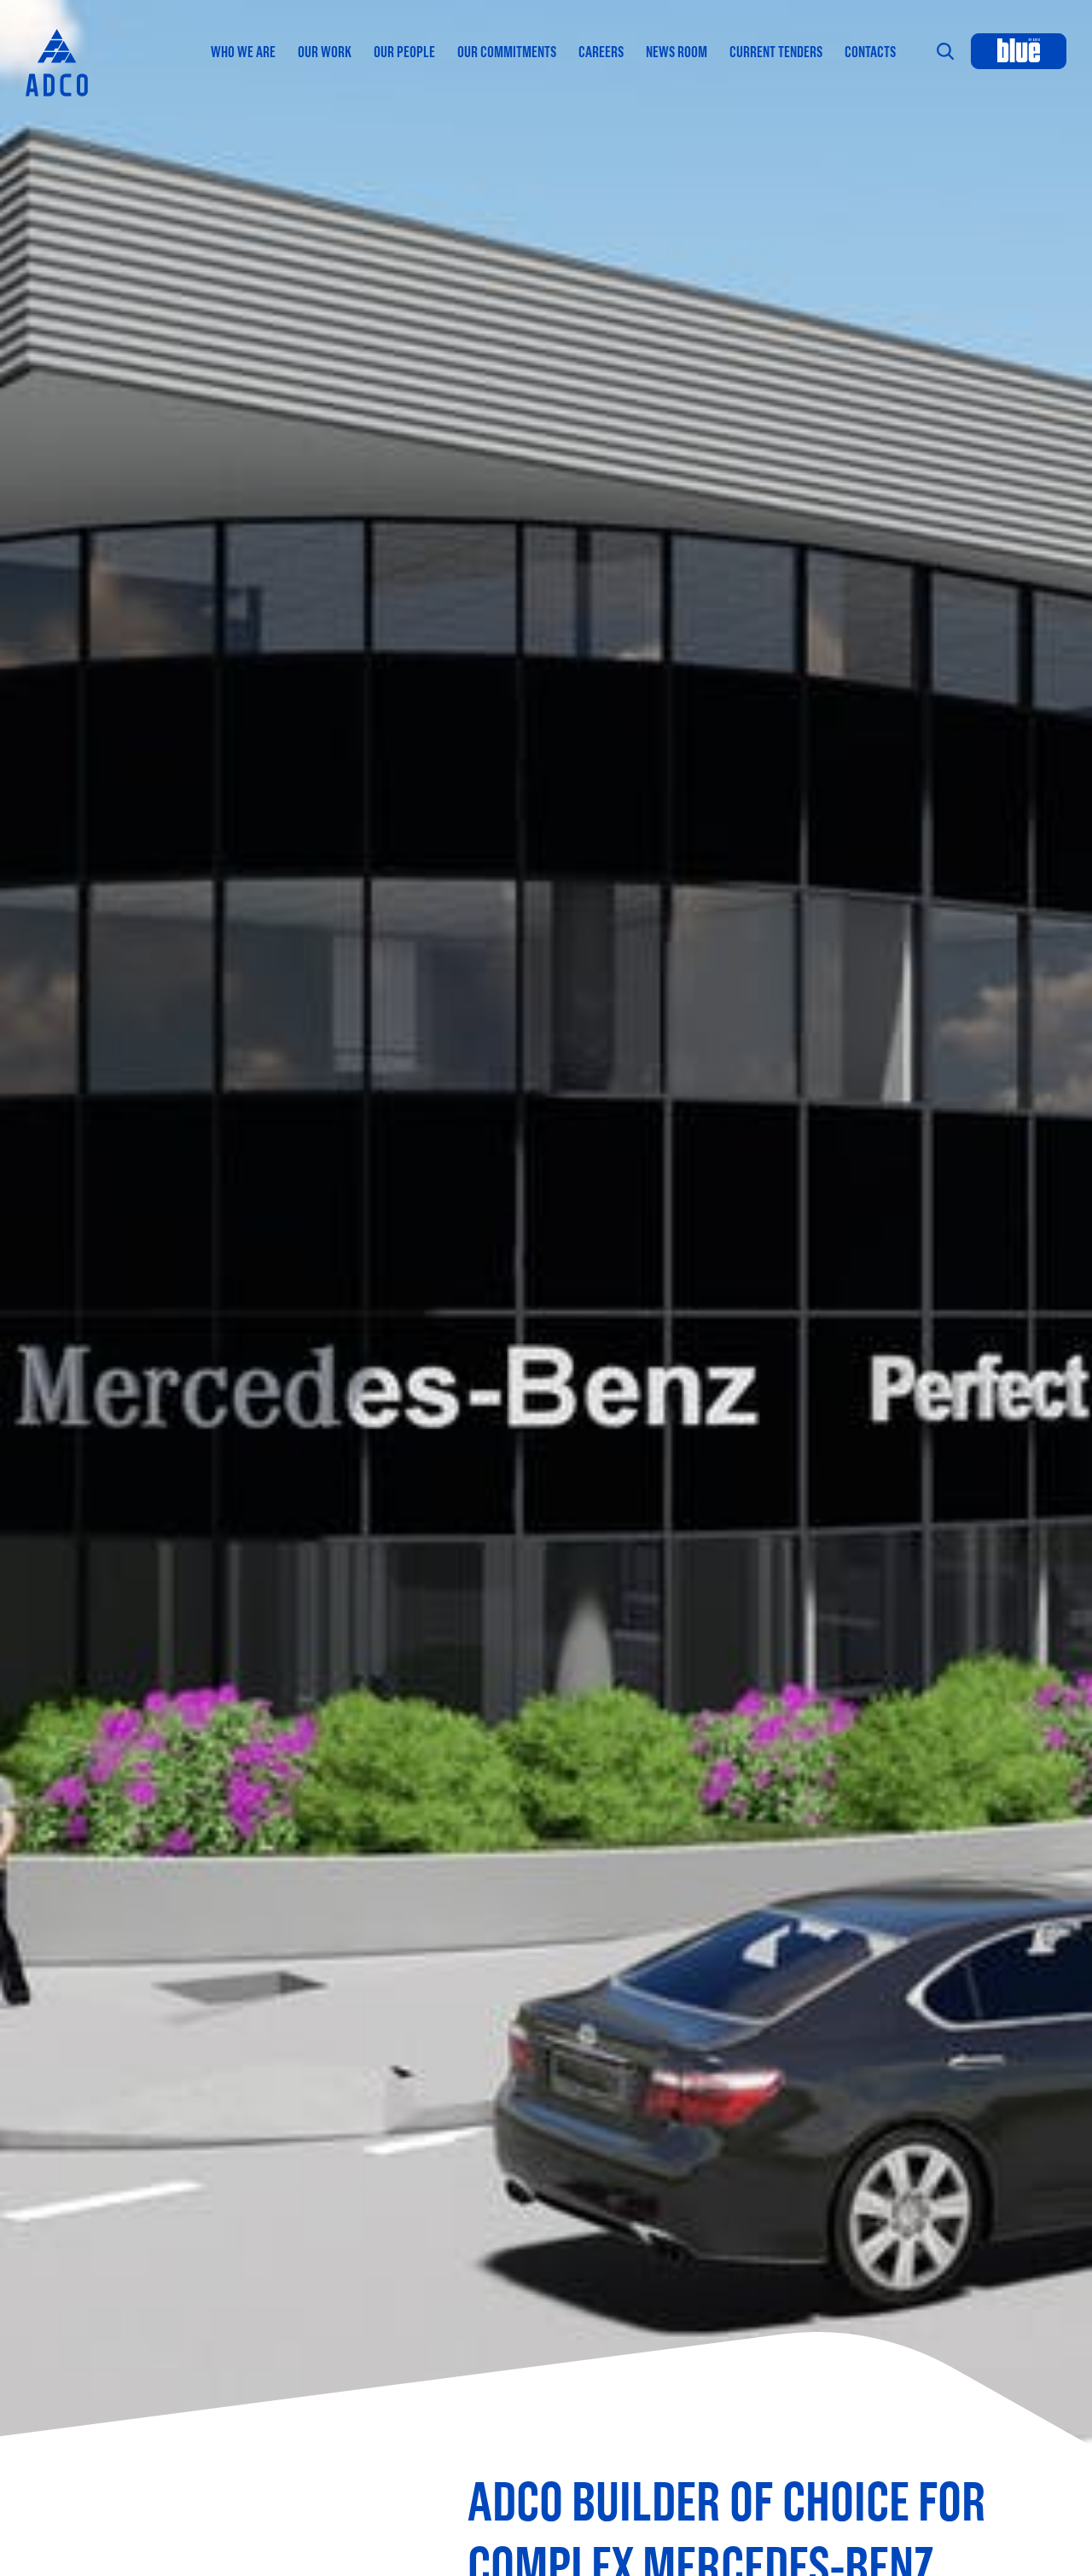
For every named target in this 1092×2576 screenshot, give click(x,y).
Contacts (870, 51)
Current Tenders (776, 51)
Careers (601, 51)
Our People (404, 51)
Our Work (325, 51)
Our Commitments (507, 51)
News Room (677, 51)
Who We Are (243, 51)
